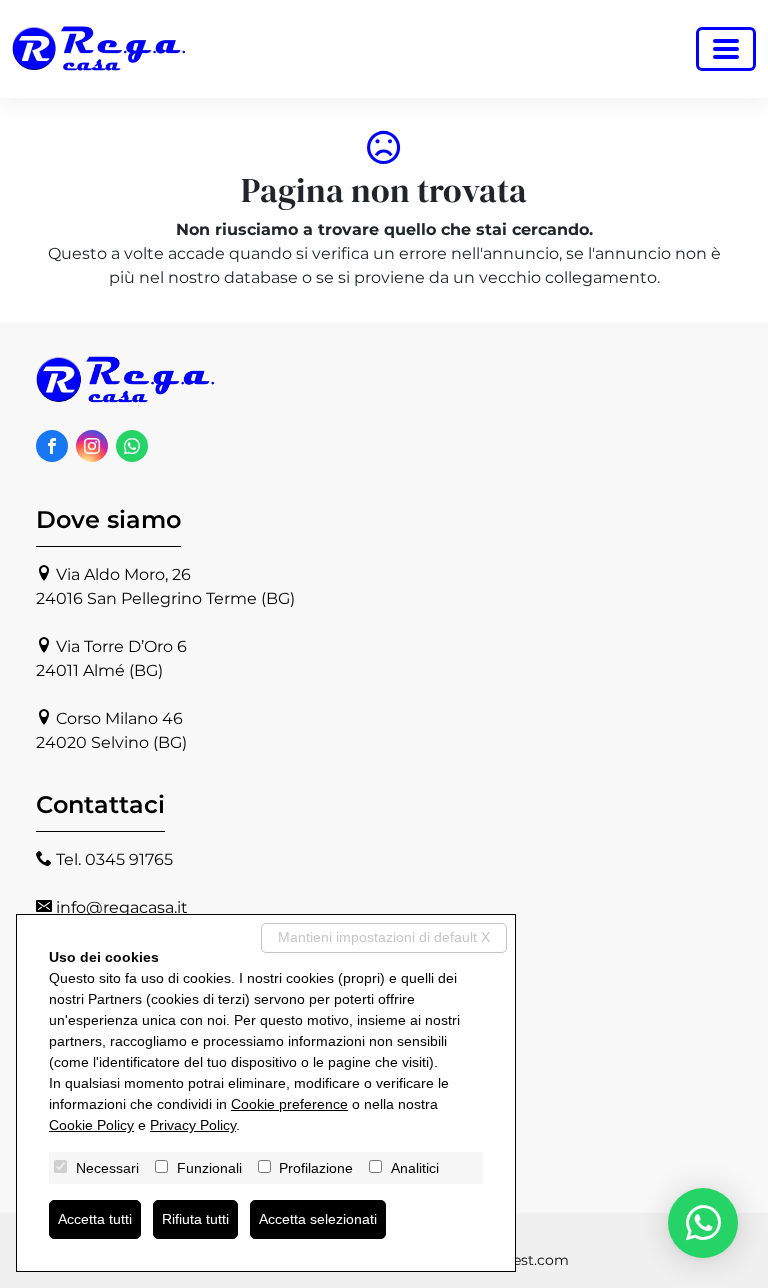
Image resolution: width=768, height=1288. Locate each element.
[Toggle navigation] (726, 49)
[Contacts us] (703, 1223)
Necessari (107, 1168)
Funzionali (209, 1168)
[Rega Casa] (99, 49)
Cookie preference (289, 1104)
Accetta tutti (95, 1219)
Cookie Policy (91, 1125)
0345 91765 (129, 859)
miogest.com (522, 1260)
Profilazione (316, 1168)
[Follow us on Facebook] (52, 446)
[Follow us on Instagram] (92, 446)
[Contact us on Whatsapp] (132, 446)
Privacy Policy (193, 1125)
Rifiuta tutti (195, 1219)
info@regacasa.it (122, 907)
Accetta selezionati (318, 1219)
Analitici (415, 1168)
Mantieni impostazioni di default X (384, 937)
